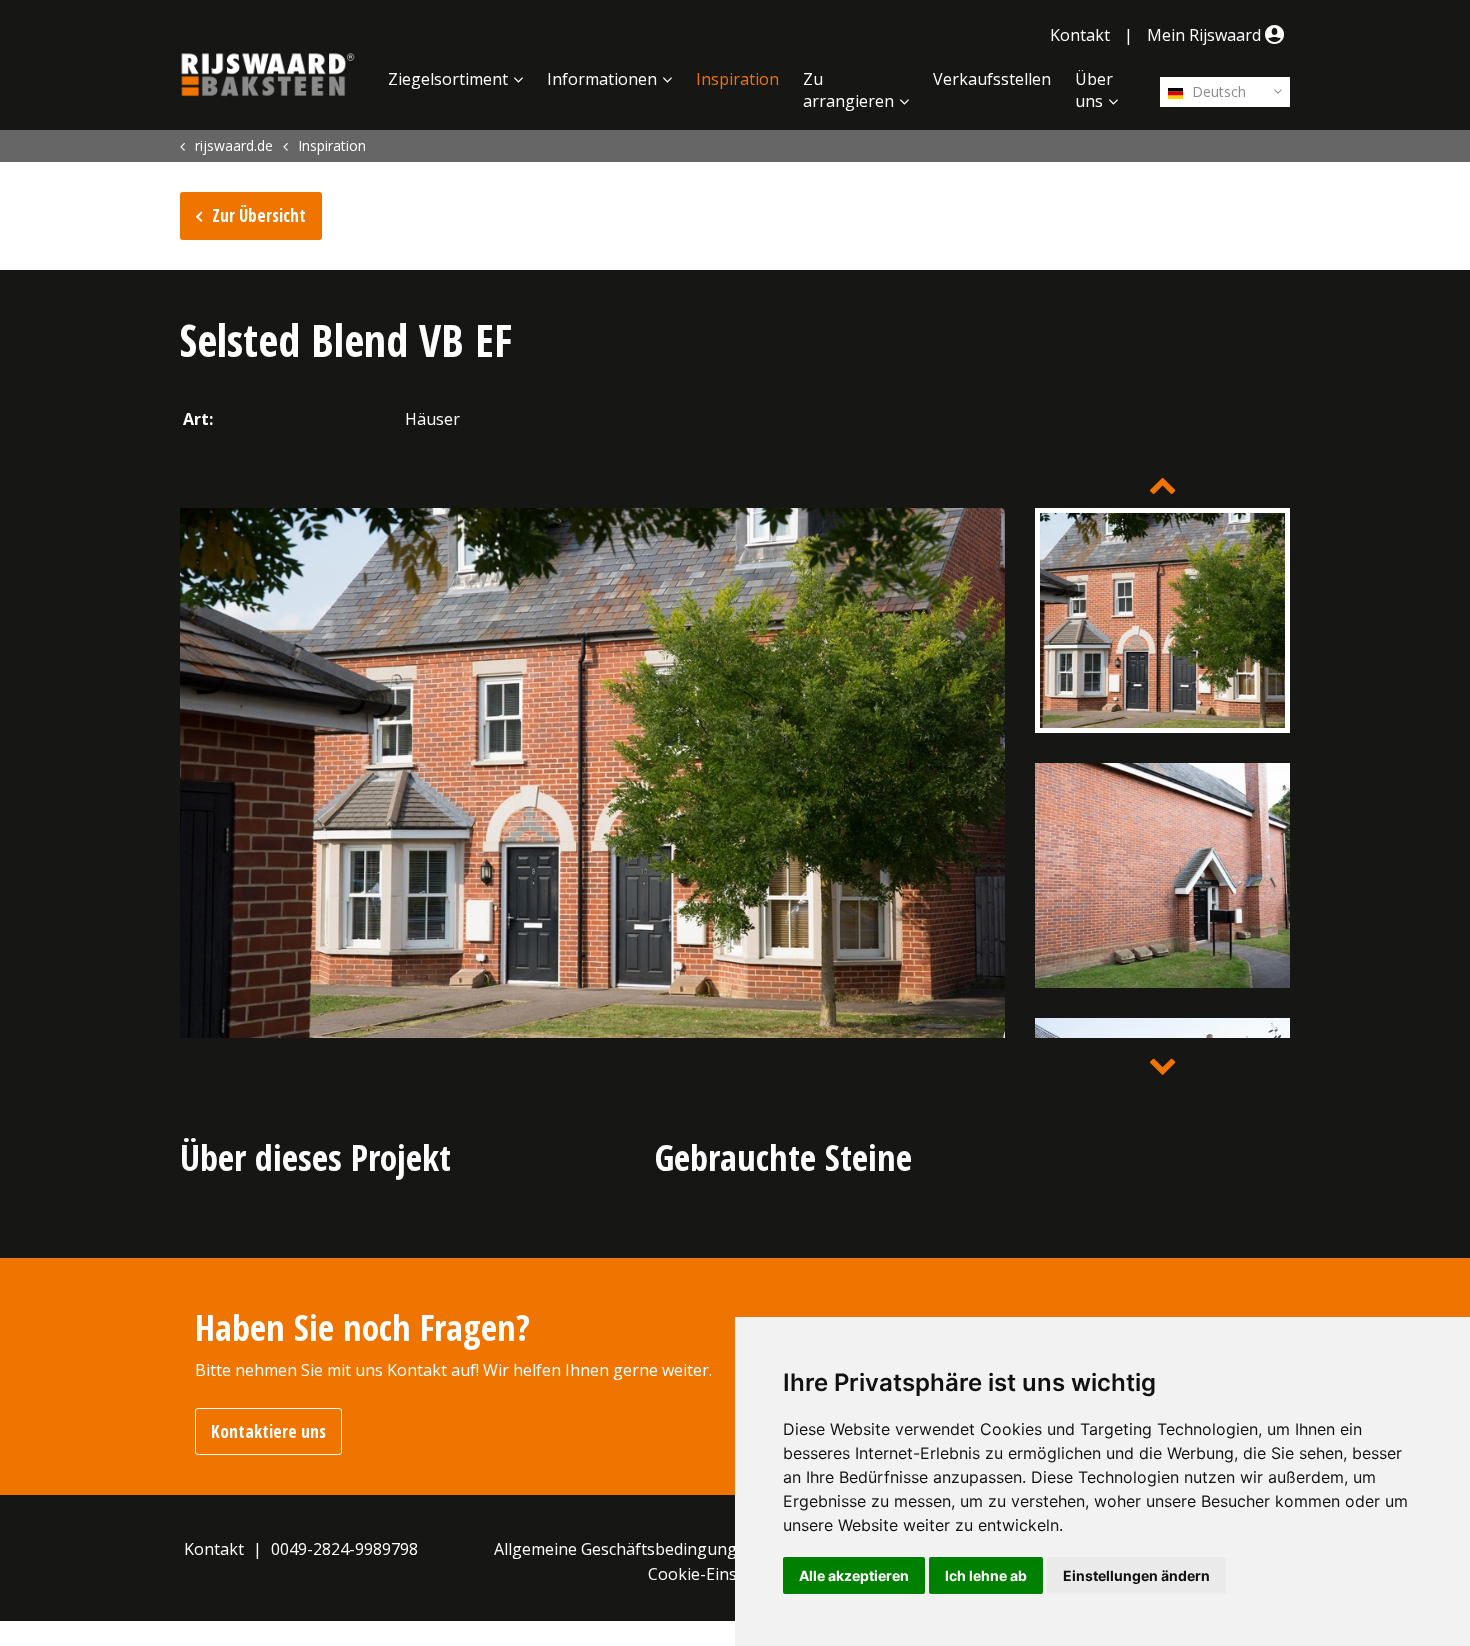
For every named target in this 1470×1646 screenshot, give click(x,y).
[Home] (268, 74)
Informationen (602, 79)
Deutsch (1217, 91)
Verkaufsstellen (992, 79)
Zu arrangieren (848, 90)
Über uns (1094, 90)
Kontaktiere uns (268, 1431)
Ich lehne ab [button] (986, 1575)
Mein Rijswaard (1206, 35)
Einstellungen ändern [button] (1136, 1575)
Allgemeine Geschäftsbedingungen (625, 1549)
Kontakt (1080, 35)
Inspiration (737, 79)
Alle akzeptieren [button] (854, 1575)
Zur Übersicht (259, 215)
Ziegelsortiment (448, 79)
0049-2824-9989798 (344, 1549)
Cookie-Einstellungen (728, 1574)
